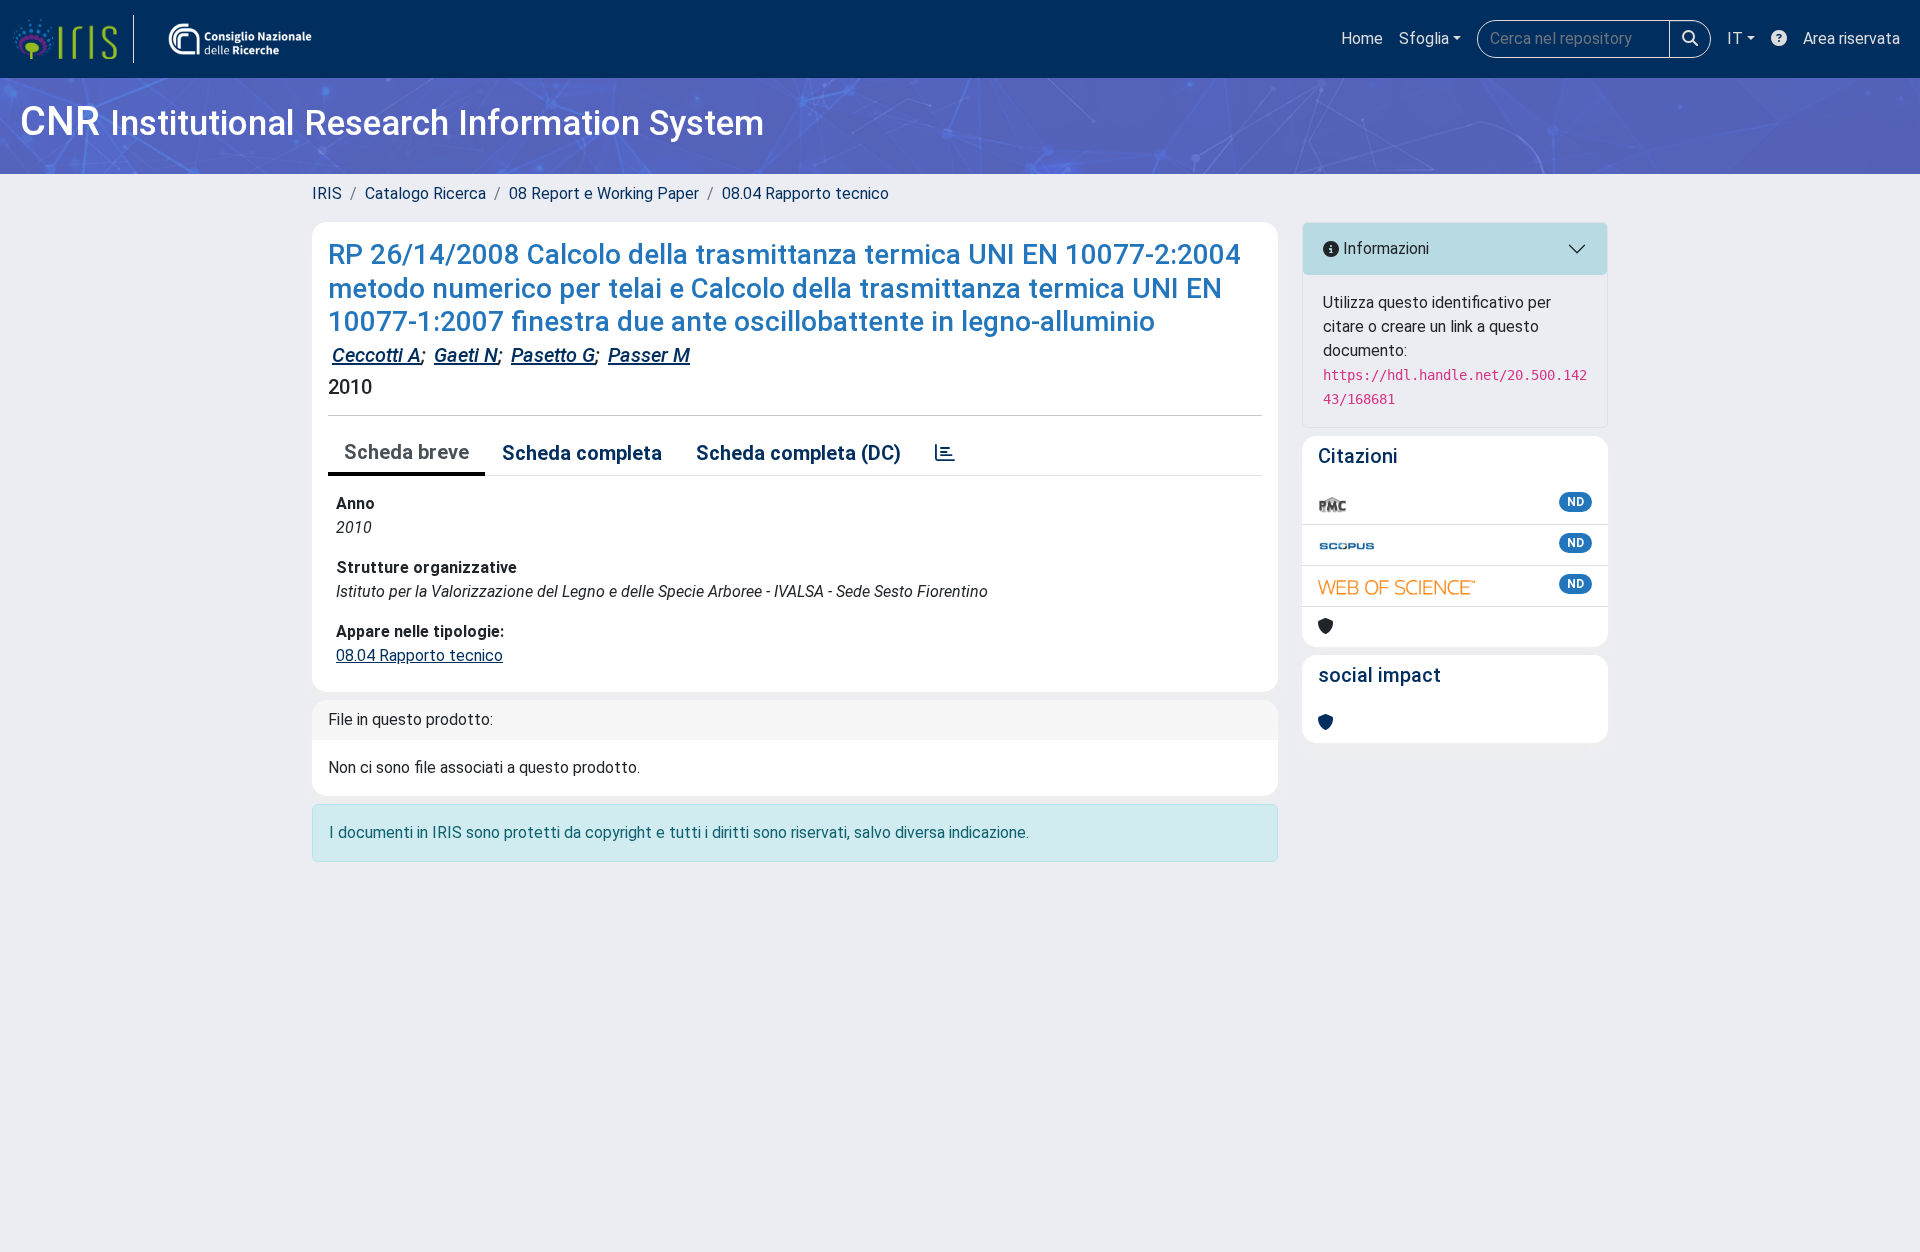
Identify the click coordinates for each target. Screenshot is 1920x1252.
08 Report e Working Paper (604, 193)
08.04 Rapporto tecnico (805, 193)
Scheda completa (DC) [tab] (798, 453)
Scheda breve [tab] (406, 452)
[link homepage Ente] (240, 39)
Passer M (649, 355)
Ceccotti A (376, 355)
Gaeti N (466, 355)
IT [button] (1735, 38)
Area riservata (1851, 38)
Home (1362, 38)
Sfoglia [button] (1424, 38)
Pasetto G (553, 355)
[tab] (945, 453)
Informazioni (1384, 248)
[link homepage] (73, 39)
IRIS (327, 193)
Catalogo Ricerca (425, 193)
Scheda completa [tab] (582, 453)
